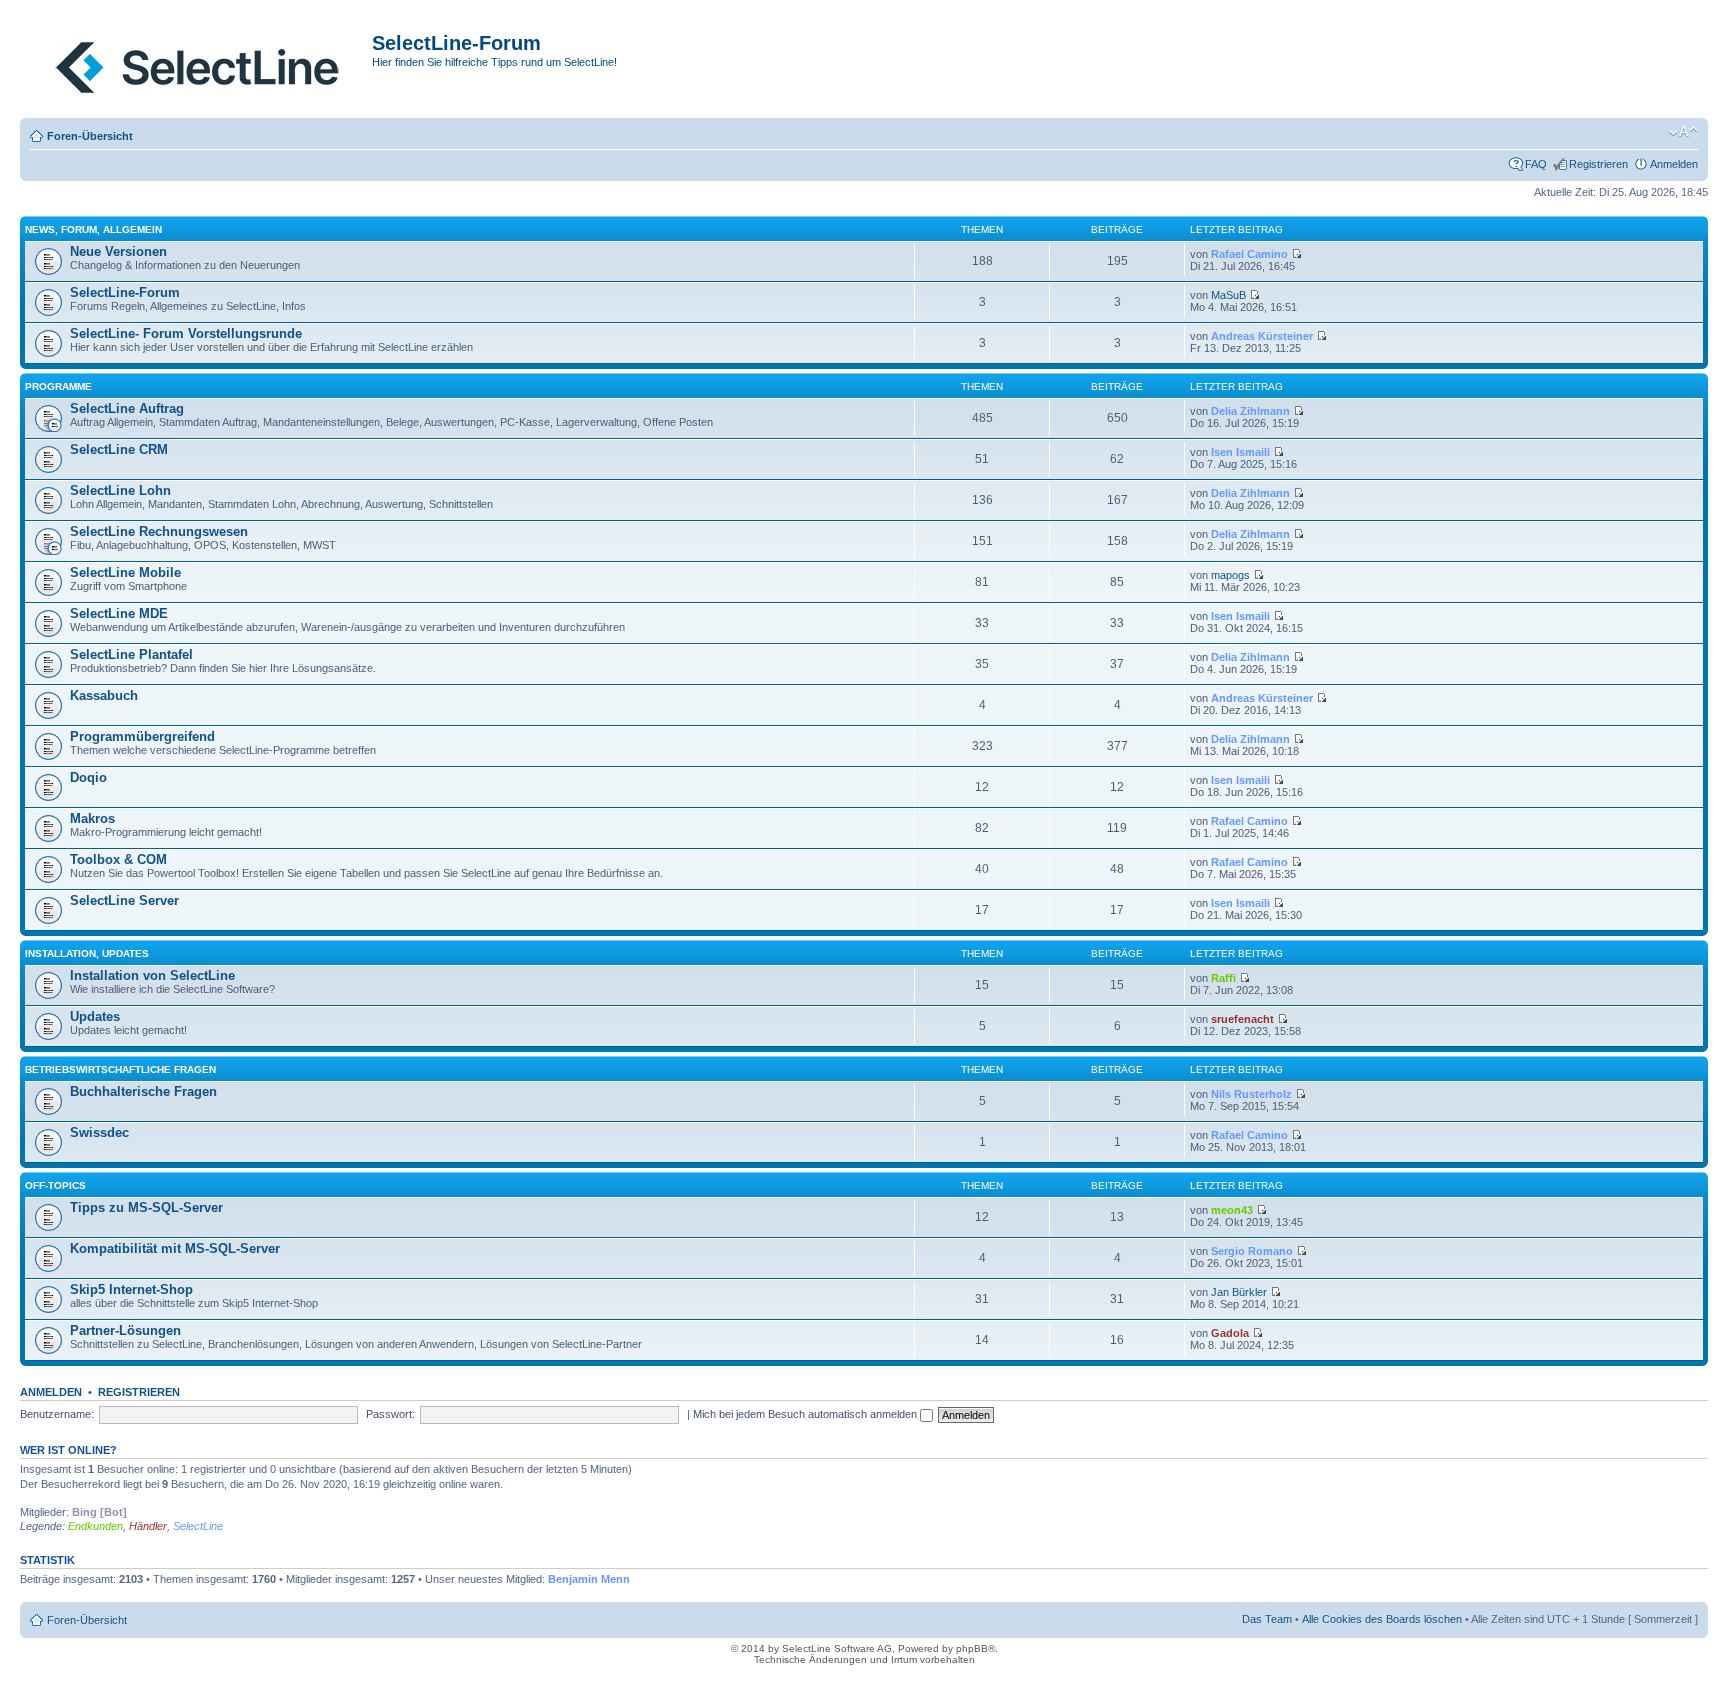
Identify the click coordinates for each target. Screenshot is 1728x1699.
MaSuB (1228, 295)
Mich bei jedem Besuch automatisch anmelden (806, 1414)
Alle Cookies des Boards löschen (1382, 1619)
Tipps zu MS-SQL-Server (146, 1207)
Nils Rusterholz (1251, 1094)
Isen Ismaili (1240, 452)
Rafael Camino (1249, 254)
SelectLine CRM (119, 449)
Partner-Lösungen (125, 1330)
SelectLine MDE (119, 613)
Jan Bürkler (1239, 1292)
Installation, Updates (87, 953)
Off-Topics (55, 1185)
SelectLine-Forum (125, 292)
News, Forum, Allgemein (93, 229)
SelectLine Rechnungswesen (159, 531)
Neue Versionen (118, 251)
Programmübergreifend (142, 736)
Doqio (88, 777)
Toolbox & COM (118, 859)
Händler (148, 1526)
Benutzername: (57, 1414)
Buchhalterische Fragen (143, 1091)
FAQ (1536, 164)
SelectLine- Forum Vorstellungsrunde (186, 333)
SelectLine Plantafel (131, 654)
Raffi (1223, 978)
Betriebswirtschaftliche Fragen (120, 1069)
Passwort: (390, 1414)
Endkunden (95, 1526)
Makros (92, 818)
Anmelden (1674, 164)
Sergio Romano (1252, 1251)
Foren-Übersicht (90, 136)
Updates (95, 1016)
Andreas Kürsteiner (1262, 336)
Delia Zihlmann (1250, 411)
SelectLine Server (124, 900)
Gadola (1230, 1333)
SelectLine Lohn (120, 490)
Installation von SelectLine (152, 975)
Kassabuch (104, 695)
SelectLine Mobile (125, 572)
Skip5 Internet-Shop (131, 1289)
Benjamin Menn (589, 1579)
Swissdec (99, 1132)
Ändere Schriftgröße (1683, 132)
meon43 (1232, 1210)
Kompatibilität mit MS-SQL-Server (175, 1248)
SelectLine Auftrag (127, 408)
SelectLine (198, 1526)
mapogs (1230, 575)
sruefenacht (1242, 1019)
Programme (58, 386)
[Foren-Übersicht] (198, 63)
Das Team (1267, 1619)
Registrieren (1598, 164)
